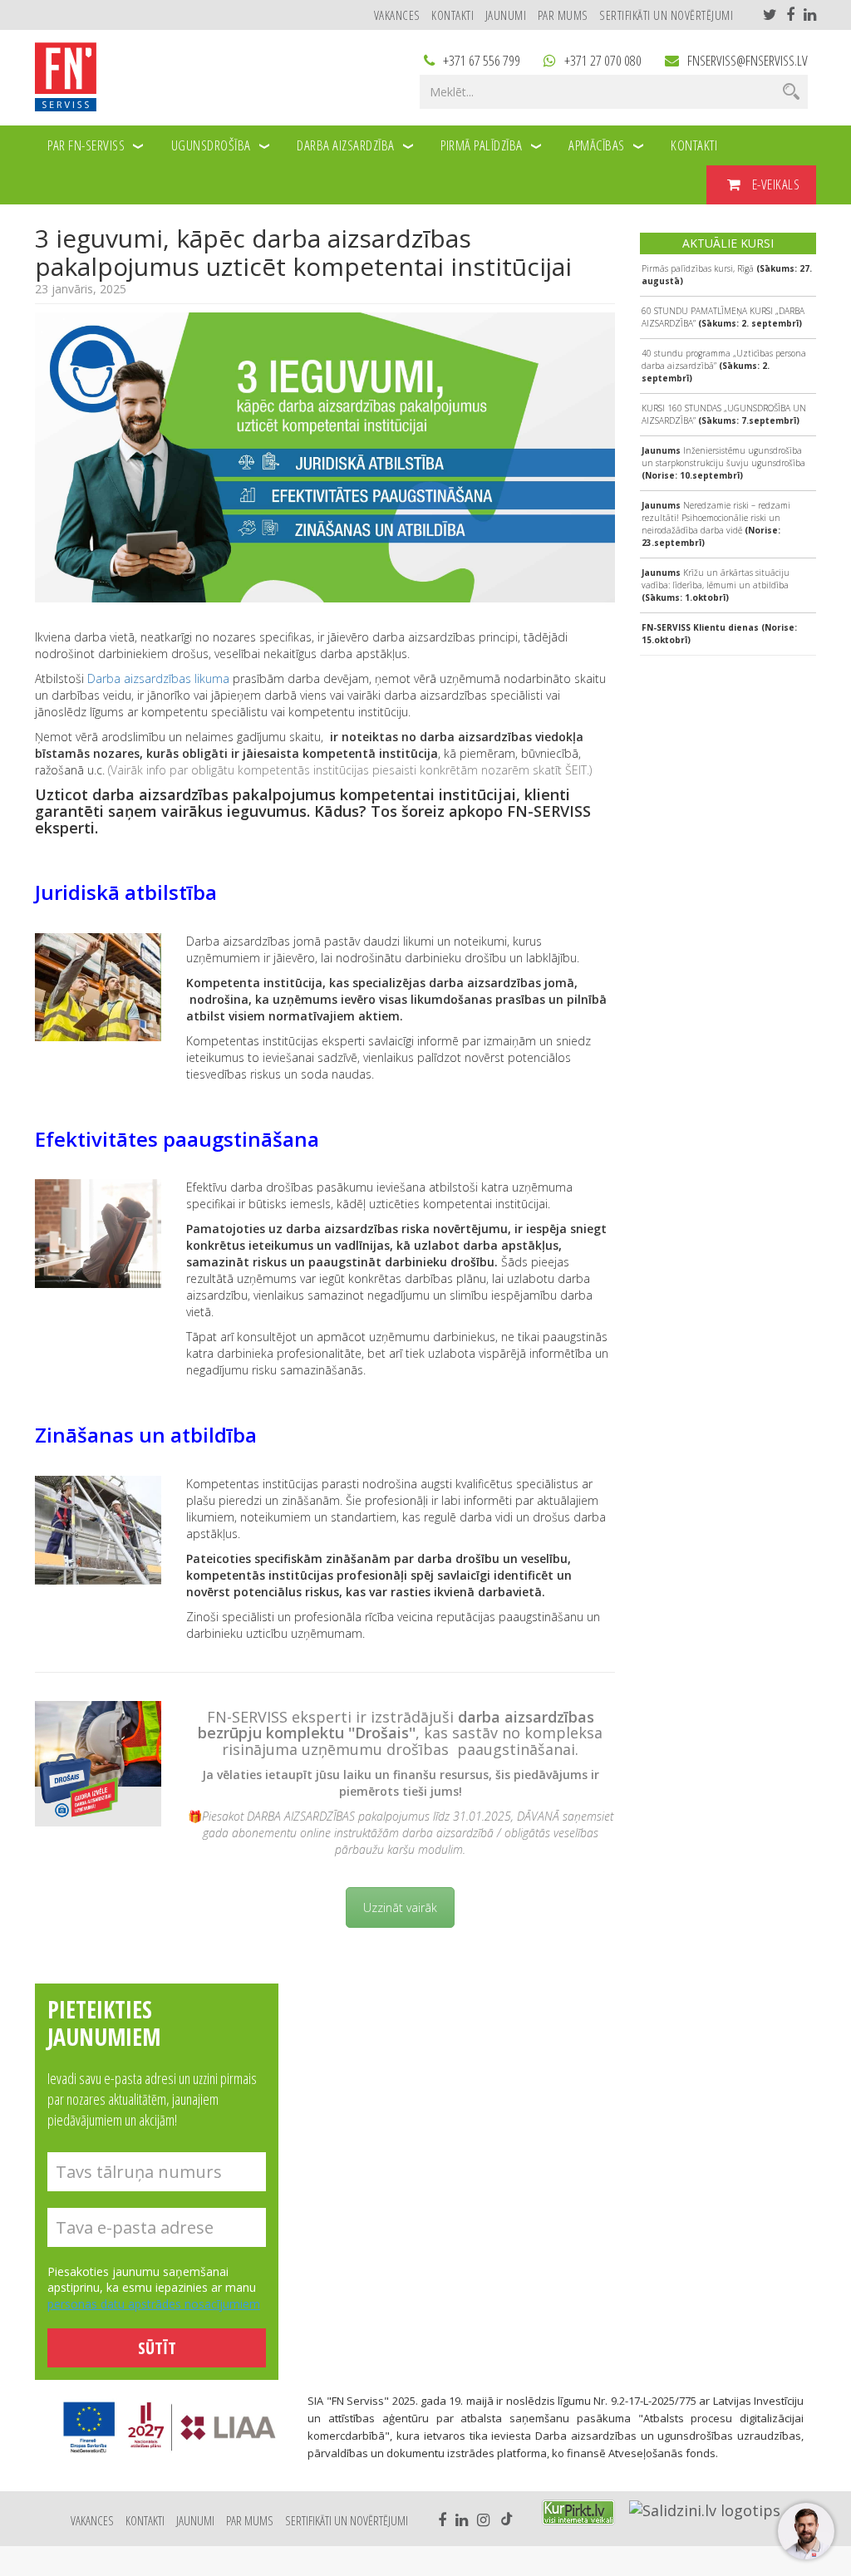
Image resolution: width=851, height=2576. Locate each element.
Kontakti (453, 15)
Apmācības (597, 145)
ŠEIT (576, 770)
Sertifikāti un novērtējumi (666, 15)
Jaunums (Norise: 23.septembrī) (716, 524)
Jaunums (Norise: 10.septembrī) (723, 463)
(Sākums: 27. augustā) (727, 275)
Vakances (397, 15)
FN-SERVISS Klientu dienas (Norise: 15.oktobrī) (719, 634)
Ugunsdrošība (211, 145)
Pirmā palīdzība (482, 145)
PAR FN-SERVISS (86, 145)
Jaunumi (506, 15)
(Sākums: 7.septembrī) (724, 414)
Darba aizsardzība (346, 145)
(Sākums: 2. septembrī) (723, 317)
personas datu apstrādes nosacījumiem (154, 2304)
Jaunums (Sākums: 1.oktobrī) (716, 585)
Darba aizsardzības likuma (158, 678)
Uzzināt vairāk (400, 1907)
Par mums (563, 15)
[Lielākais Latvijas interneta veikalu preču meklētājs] (578, 2512)
